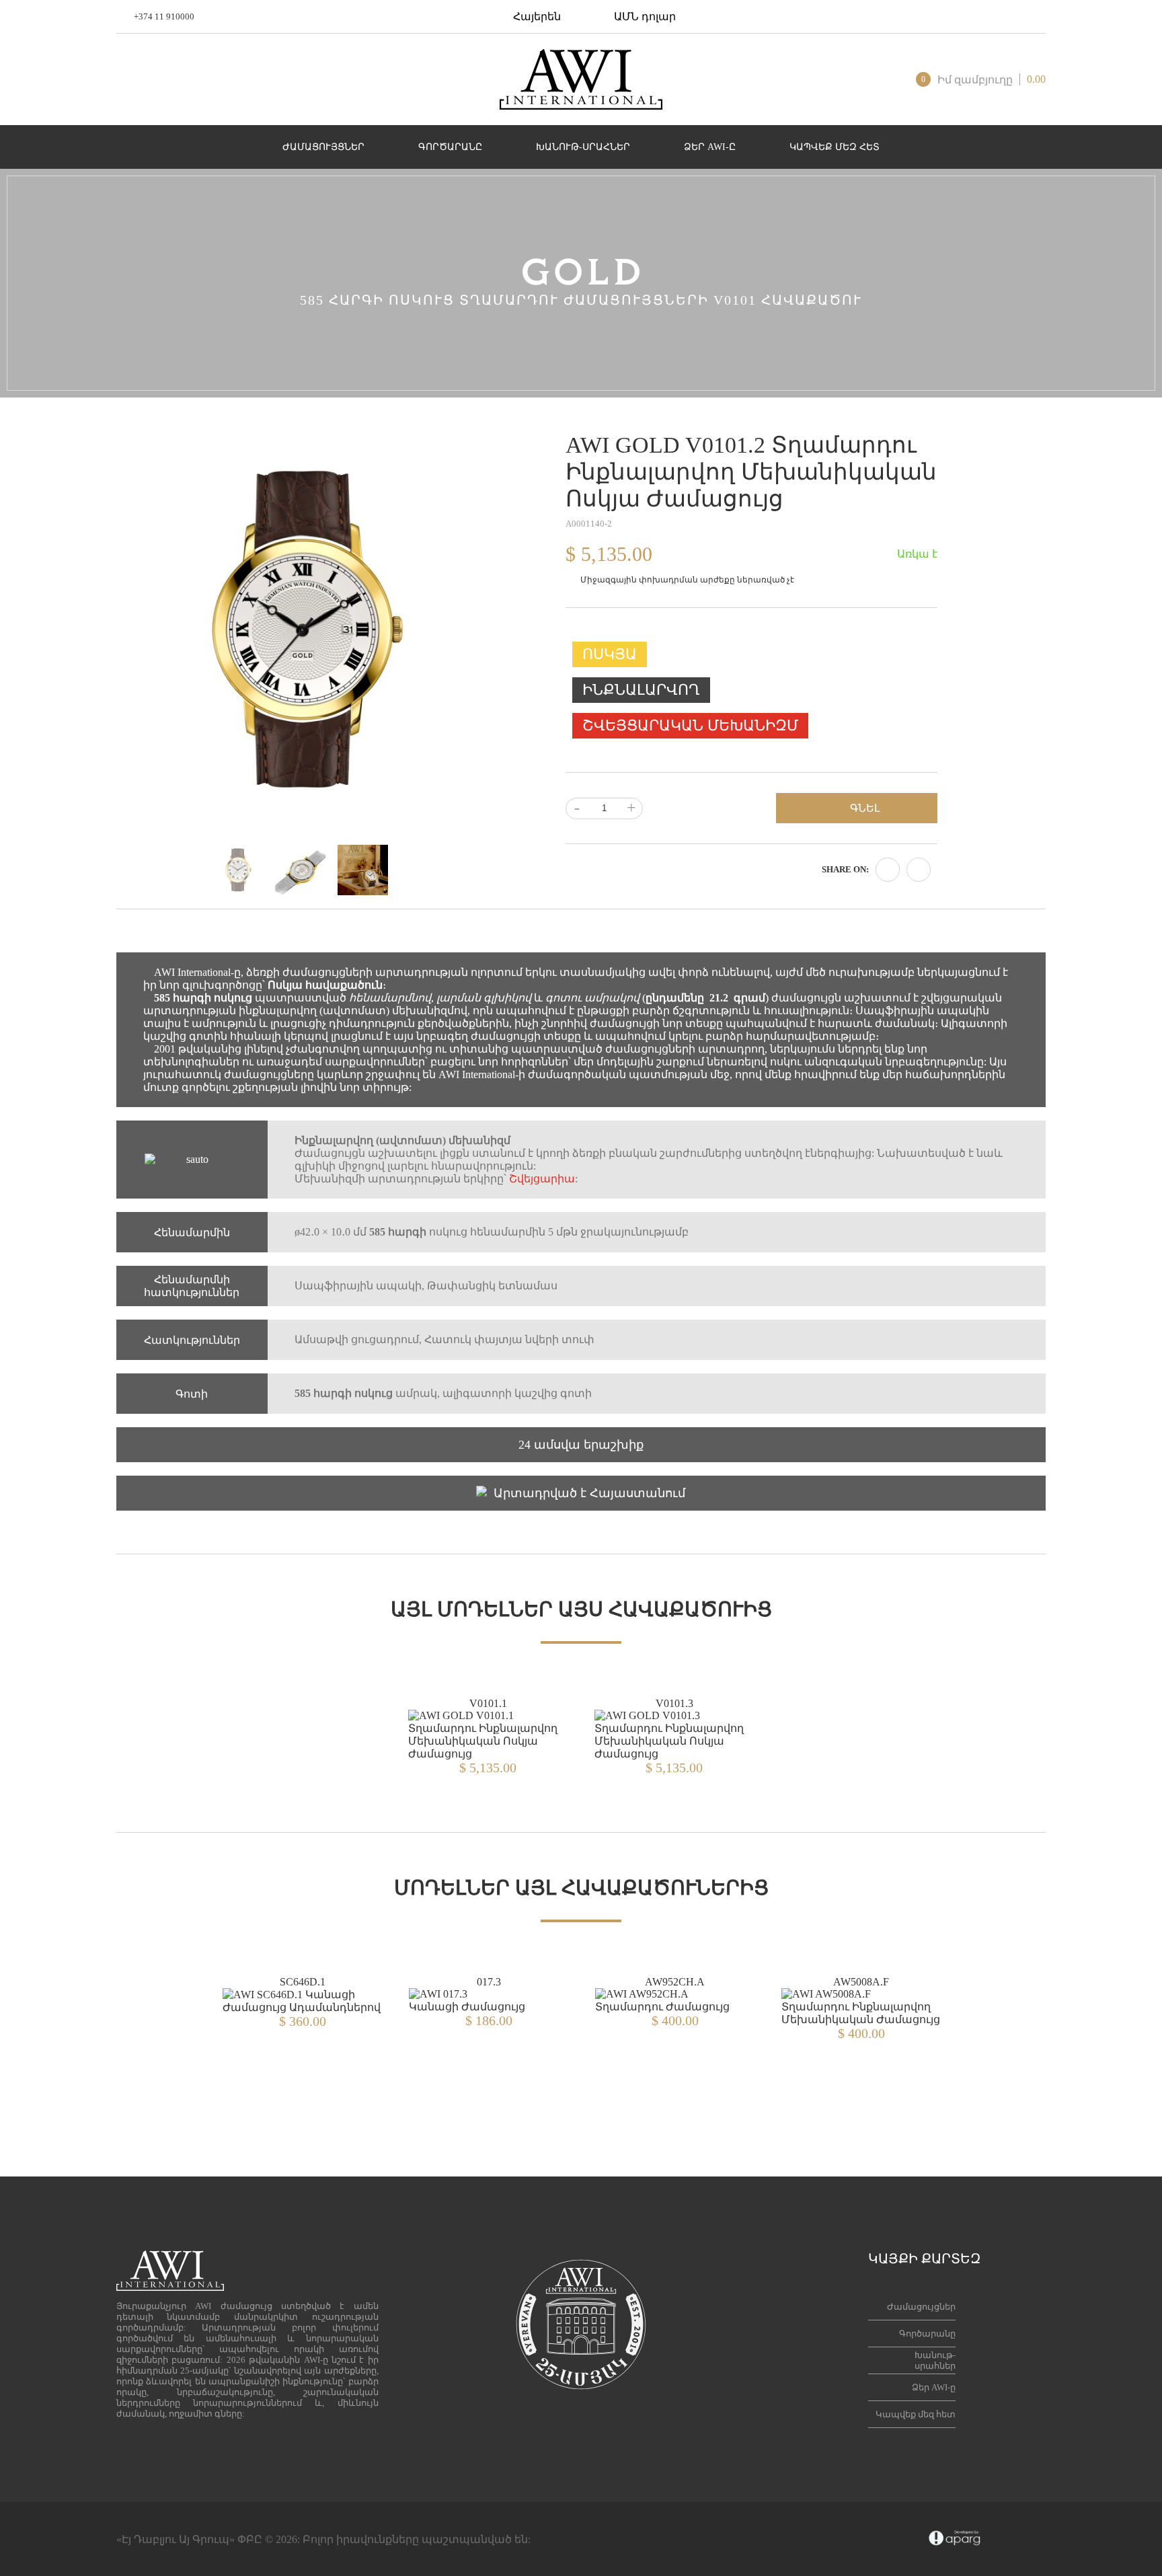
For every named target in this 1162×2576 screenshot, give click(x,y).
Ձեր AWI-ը (934, 2387)
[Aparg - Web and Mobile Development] (955, 2539)
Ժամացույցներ (921, 2307)
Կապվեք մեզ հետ (916, 2414)
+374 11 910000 (164, 16)
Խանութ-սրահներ (935, 2360)
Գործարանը (927, 2334)
